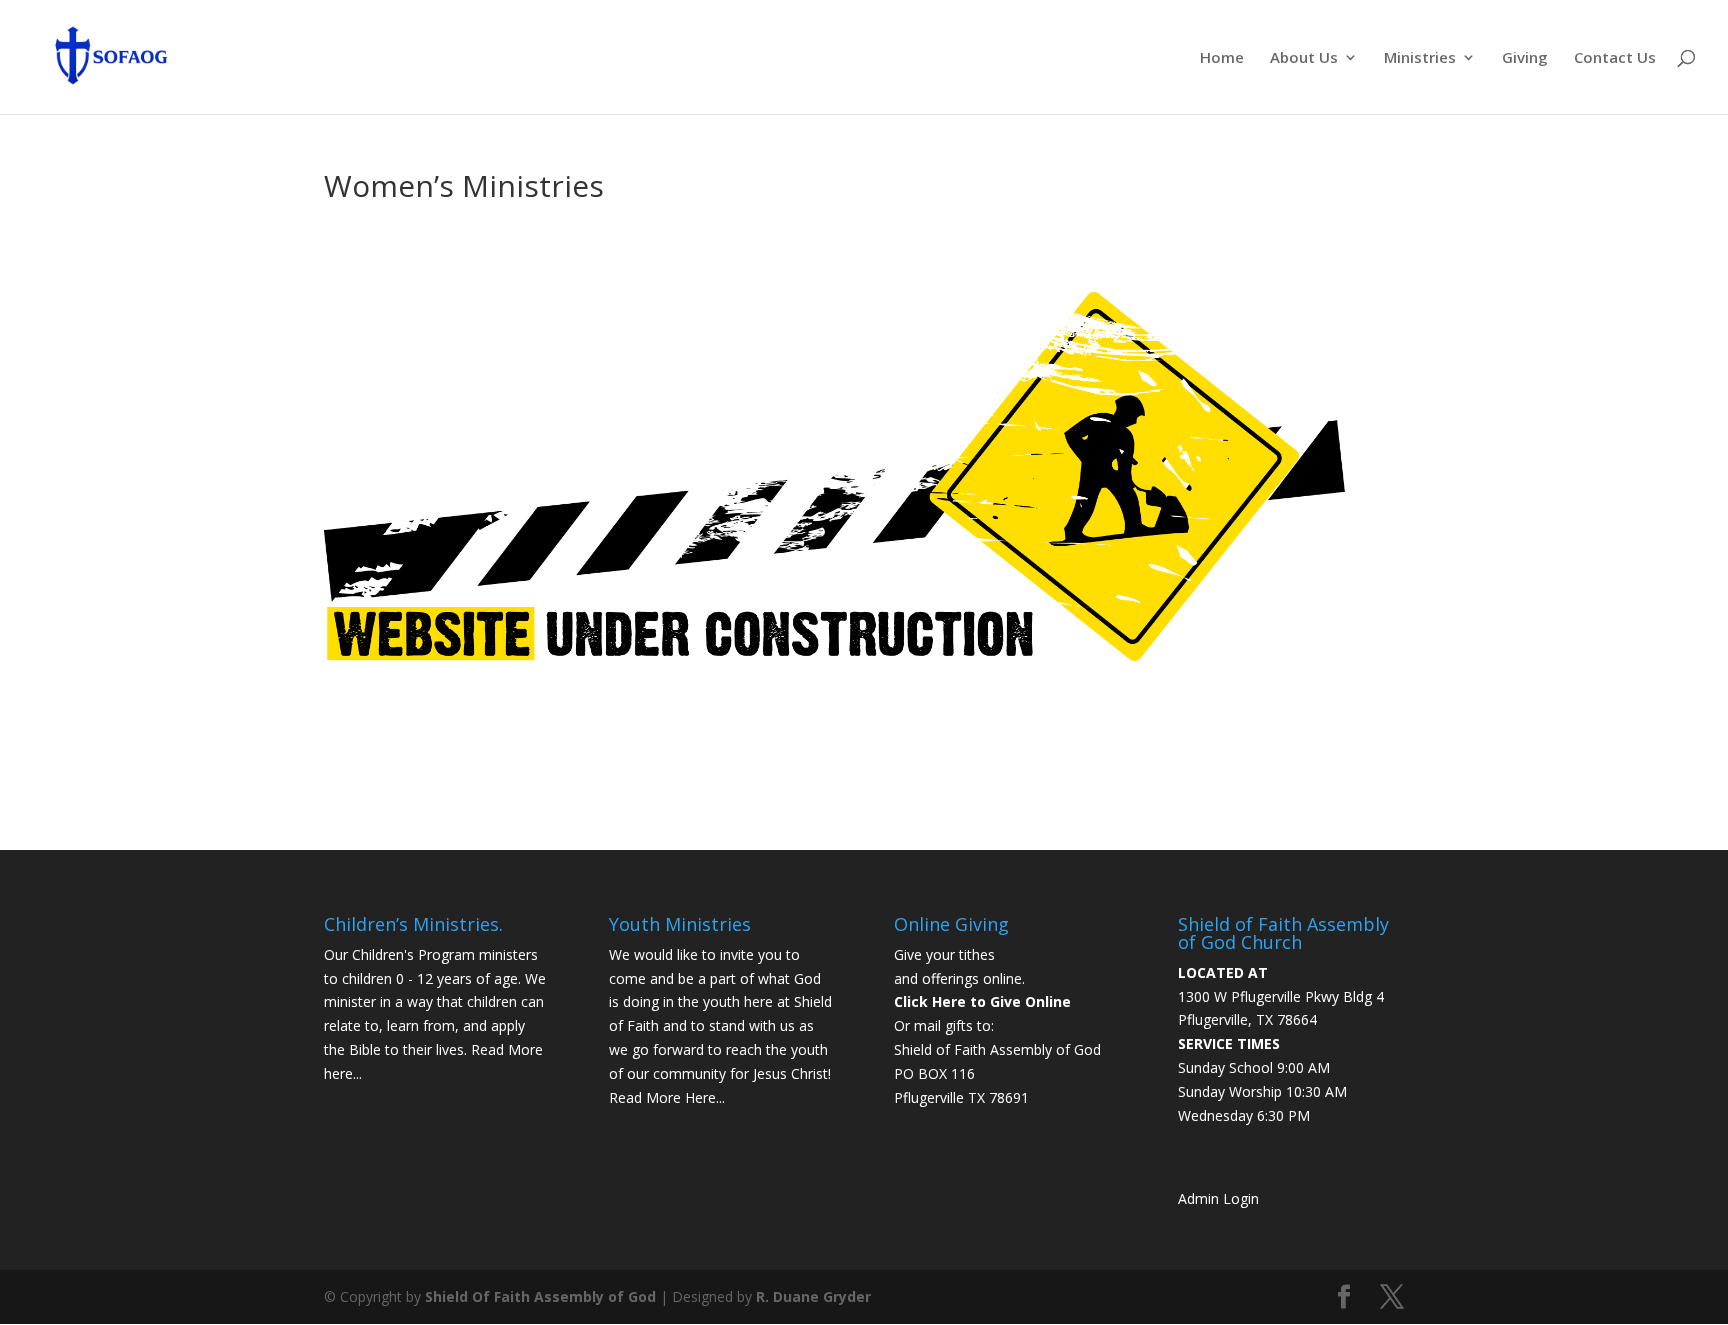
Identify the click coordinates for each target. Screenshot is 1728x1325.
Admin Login (1218, 1198)
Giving (1525, 58)
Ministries (1420, 58)
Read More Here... (667, 1097)
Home (1222, 58)
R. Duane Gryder (813, 1296)
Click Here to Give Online (982, 1001)
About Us (1304, 58)
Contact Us (1615, 58)
